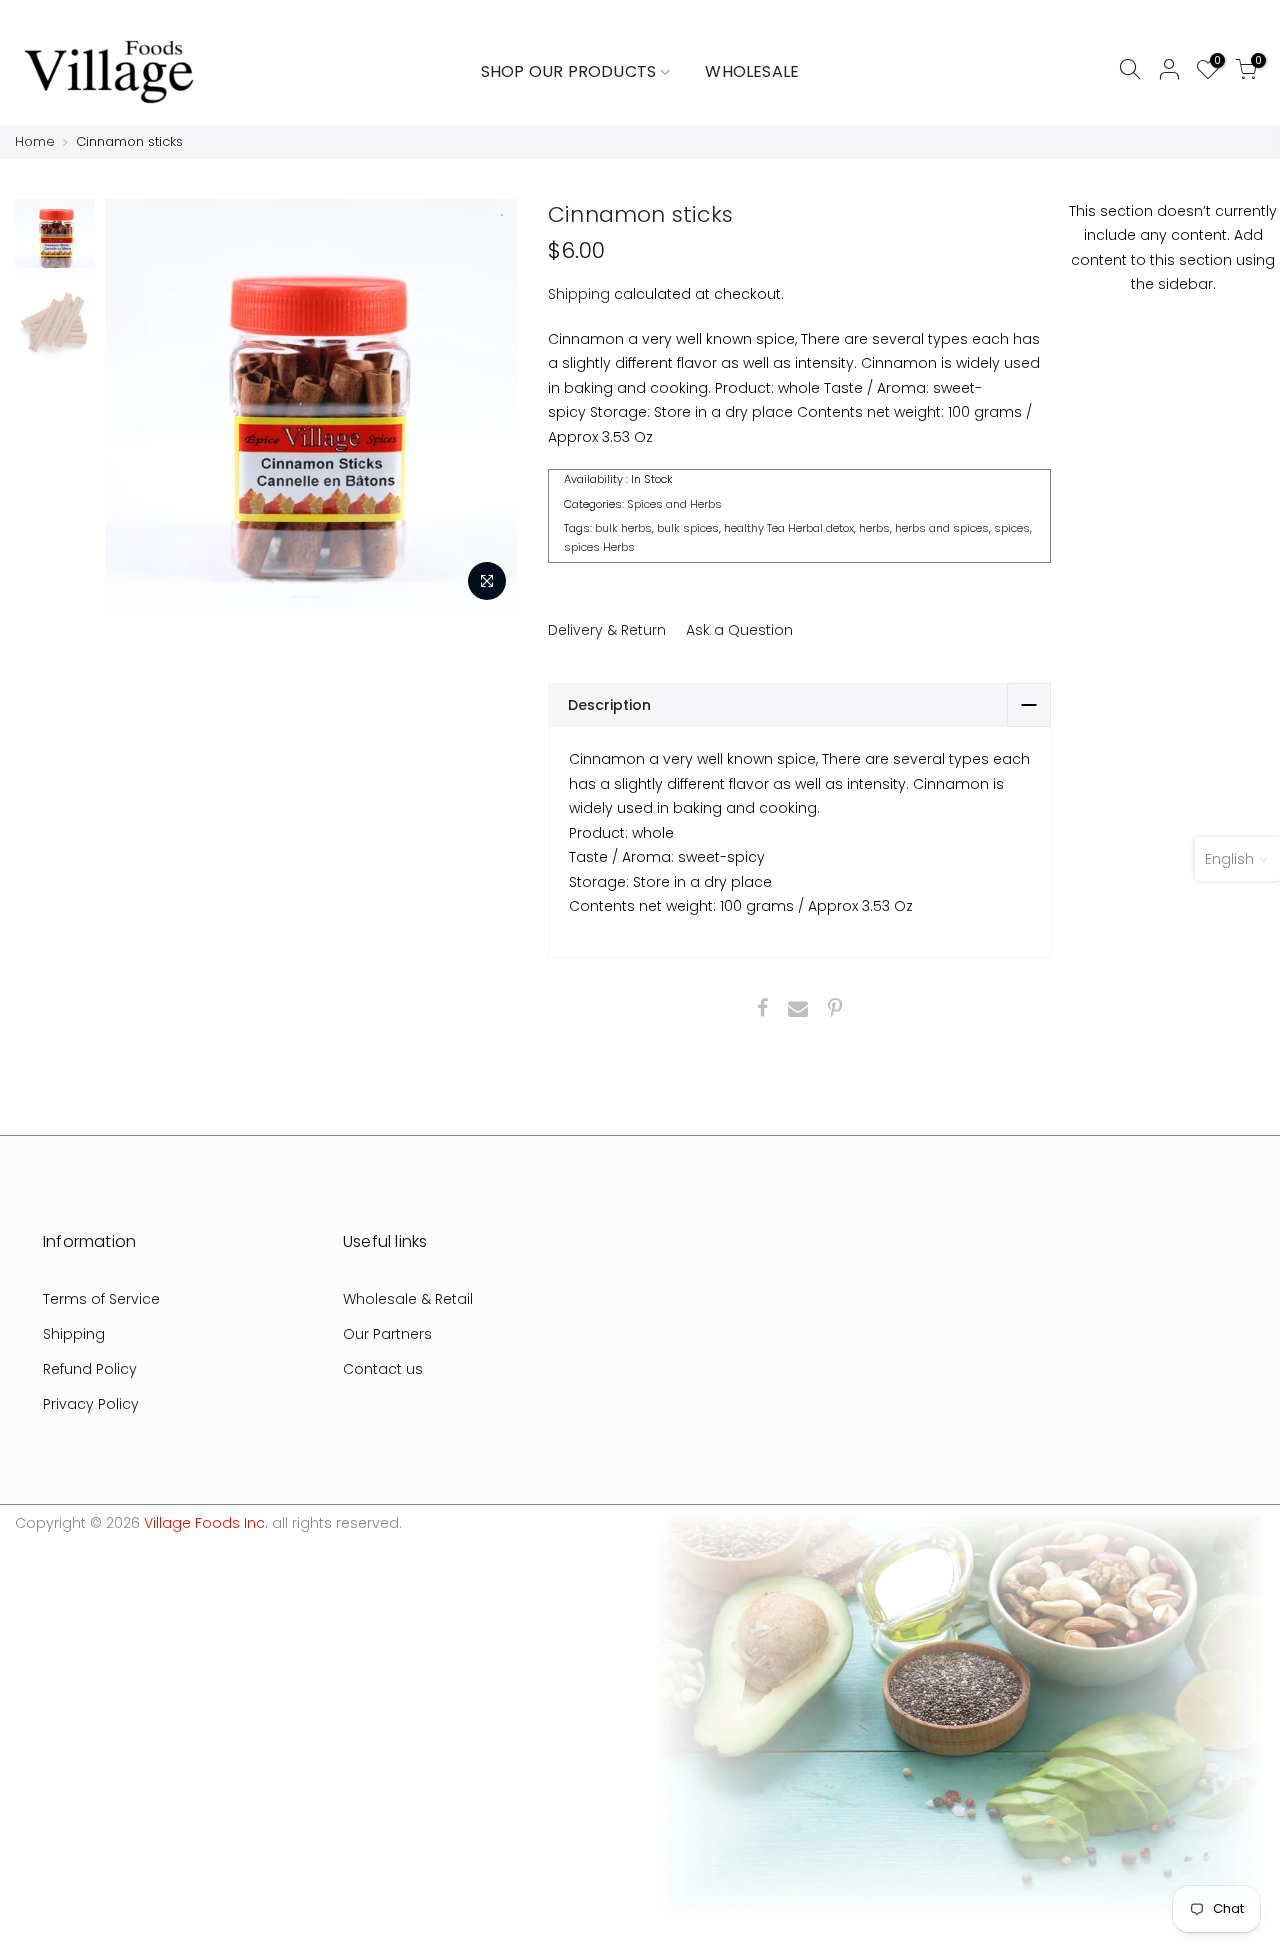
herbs (874, 528)
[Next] (496, 405)
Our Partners (387, 1334)
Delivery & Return (607, 630)
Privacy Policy (91, 1404)
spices (1012, 528)
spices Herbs (599, 547)
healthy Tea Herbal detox (789, 528)
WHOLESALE (752, 71)
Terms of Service (101, 1299)
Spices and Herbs (674, 503)
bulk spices (688, 528)
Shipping (579, 294)
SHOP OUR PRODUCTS (568, 71)
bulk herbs (623, 528)
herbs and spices (942, 528)
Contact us (383, 1369)
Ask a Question (739, 630)
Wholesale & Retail (408, 1299)
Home (35, 142)
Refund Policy (90, 1369)
